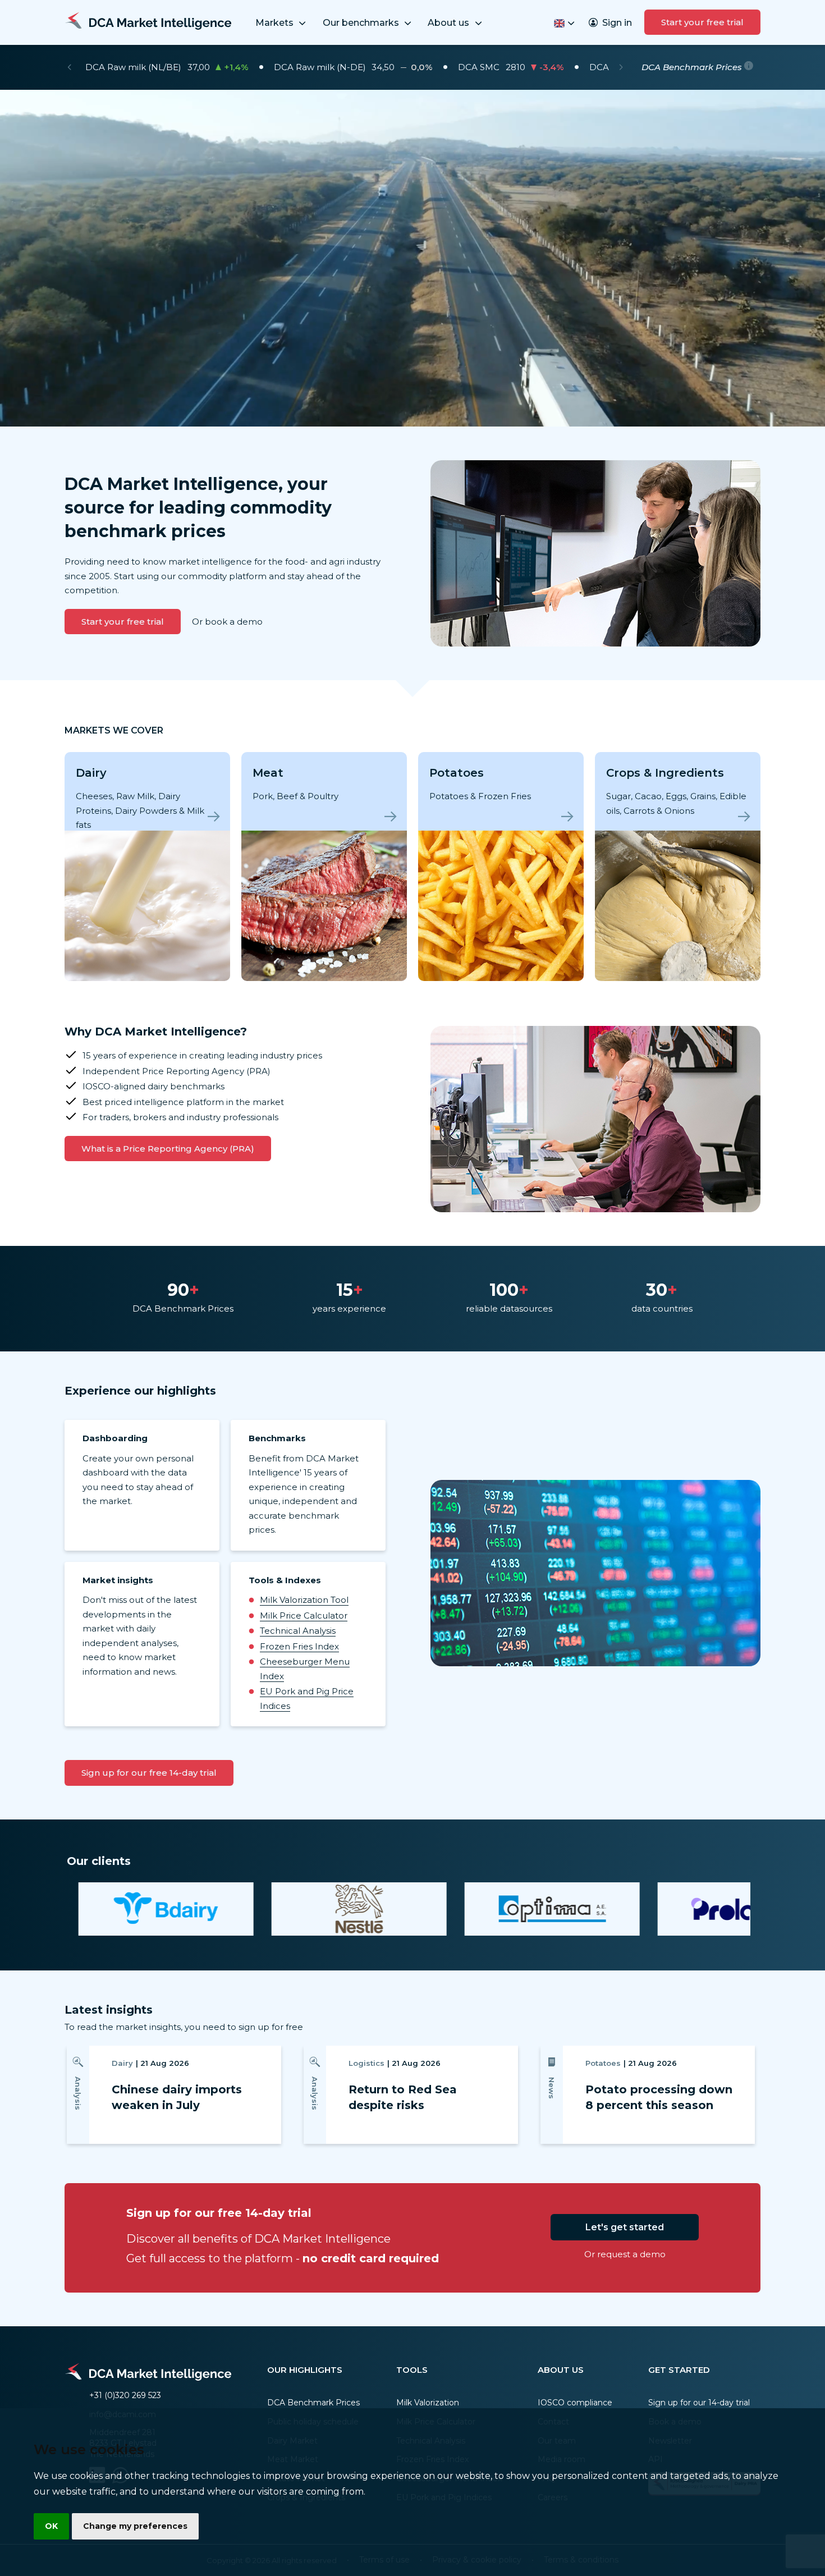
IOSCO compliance (575, 2403)
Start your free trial (702, 22)
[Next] (621, 67)
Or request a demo (625, 2254)
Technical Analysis (298, 1631)
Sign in (617, 23)
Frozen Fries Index (299, 1646)
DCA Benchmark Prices (313, 2403)
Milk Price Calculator (304, 1615)
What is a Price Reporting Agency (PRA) (168, 1149)
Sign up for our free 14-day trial (149, 1773)
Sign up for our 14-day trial (699, 2403)
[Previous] (69, 67)
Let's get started (625, 2227)
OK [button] (51, 2526)
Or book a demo (227, 622)
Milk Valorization (428, 2403)
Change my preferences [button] (135, 2526)
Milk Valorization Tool (304, 1600)
